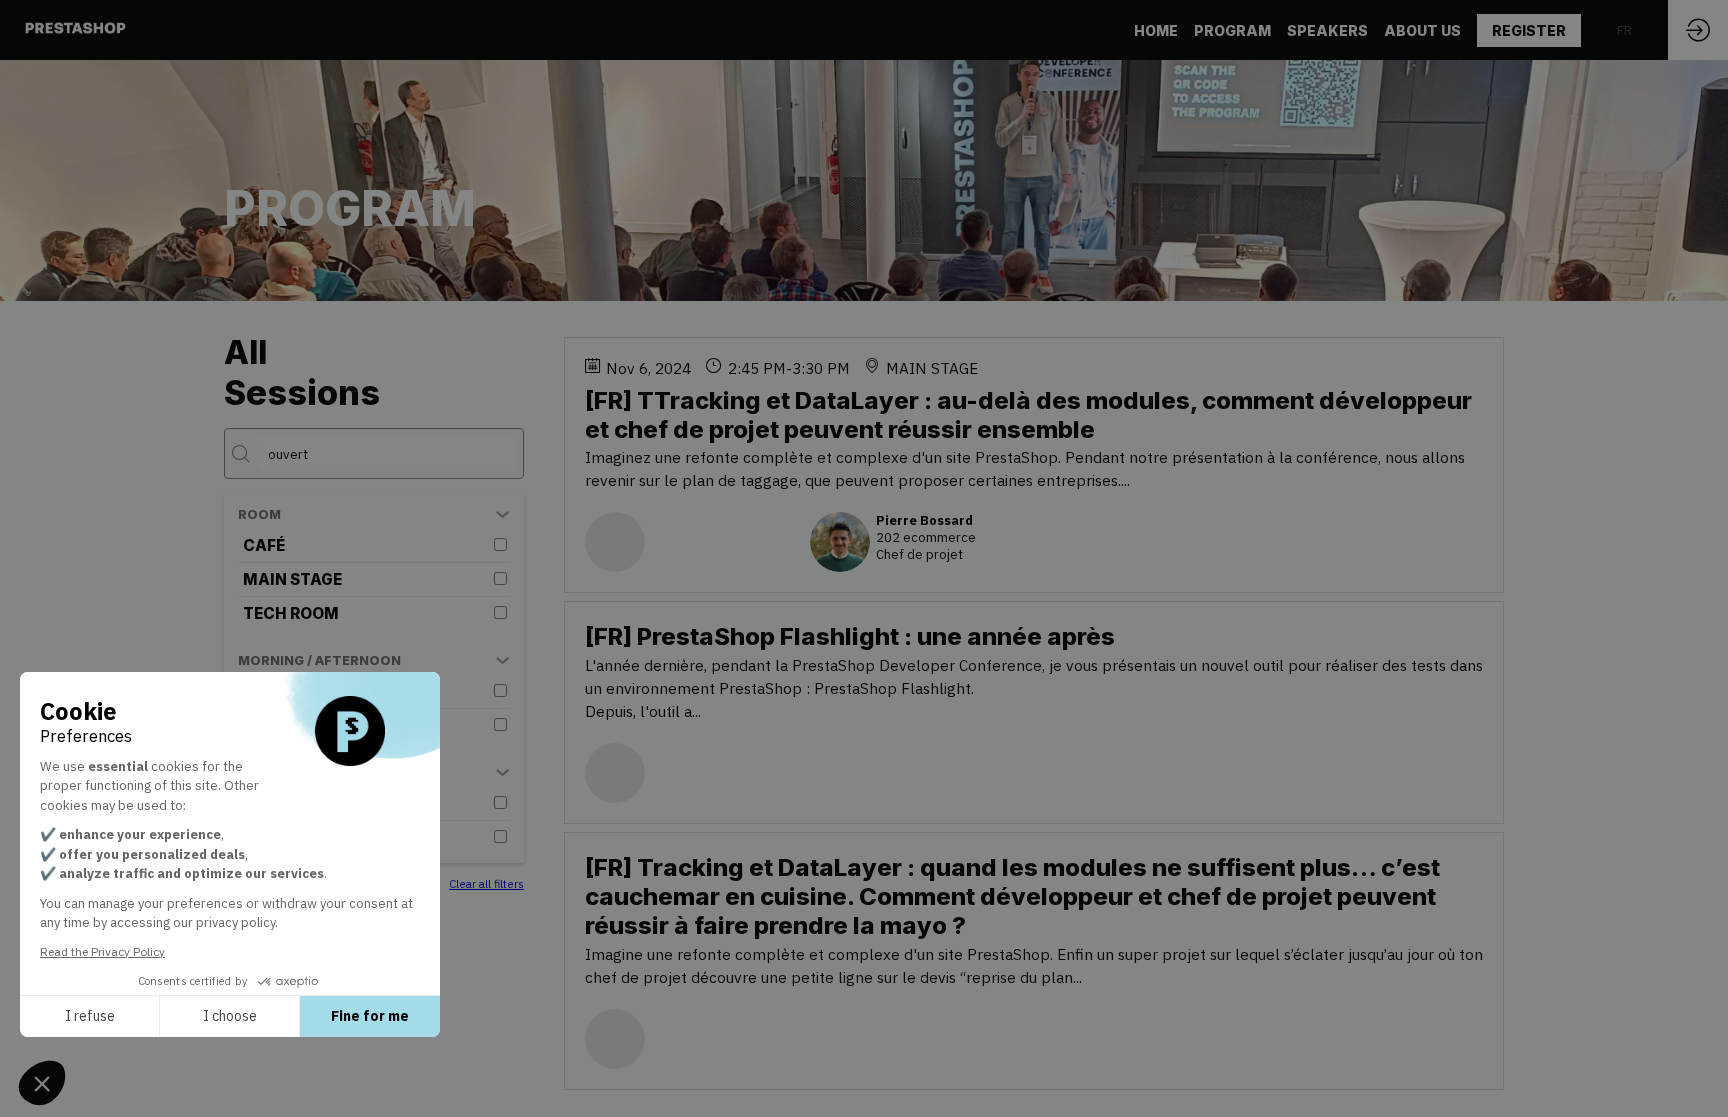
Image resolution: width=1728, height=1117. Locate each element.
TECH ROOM (291, 613)
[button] (1529, 30)
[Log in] (1698, 30)
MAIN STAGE (292, 579)
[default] (1232, 30)
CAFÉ (264, 545)
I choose (230, 1016)
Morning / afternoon (319, 660)
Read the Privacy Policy (102, 951)
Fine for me (370, 1016)
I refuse (90, 1016)
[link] (1156, 30)
